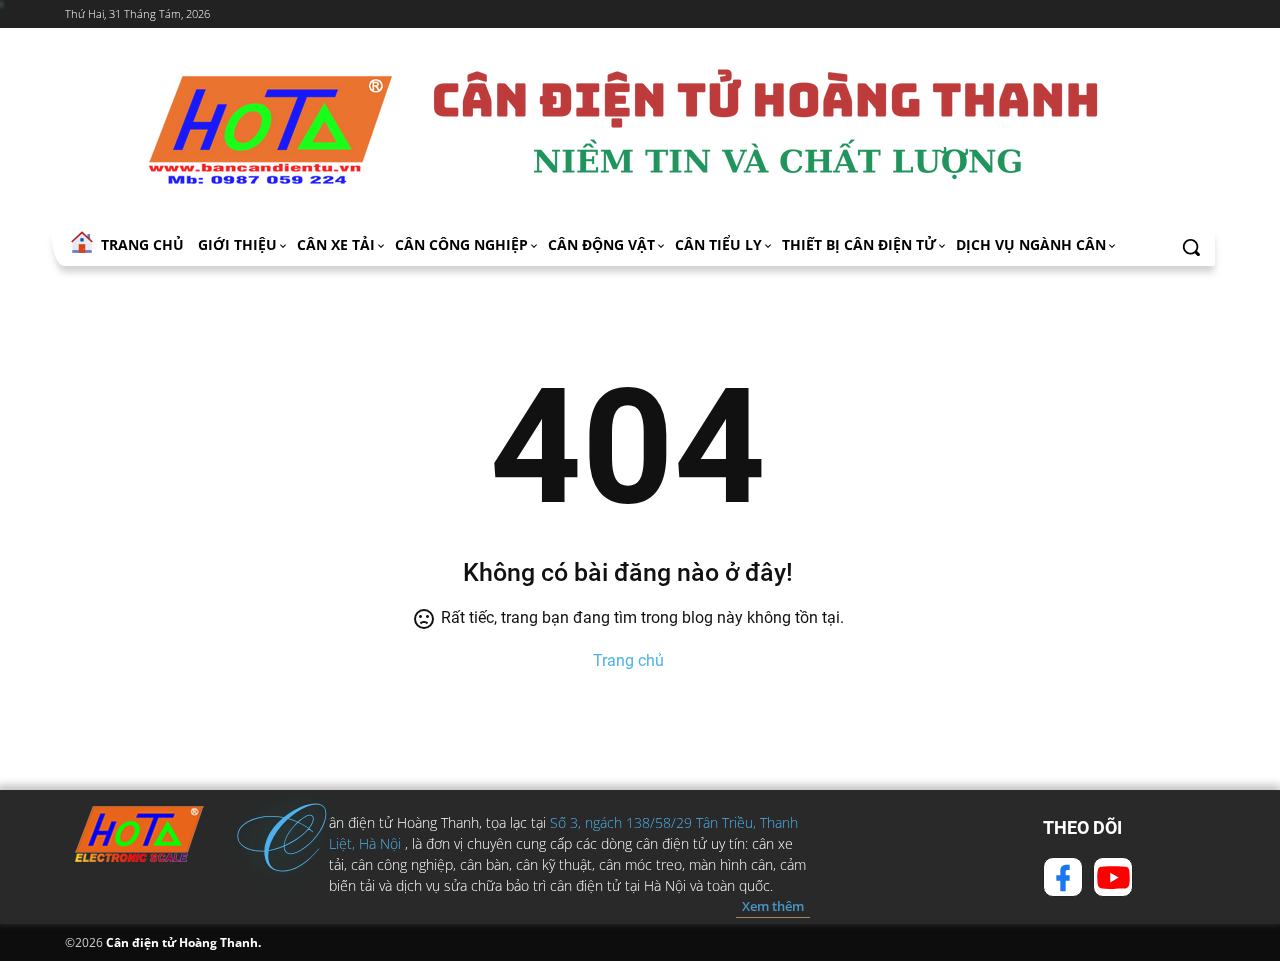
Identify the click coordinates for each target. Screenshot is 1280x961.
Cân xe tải (336, 244)
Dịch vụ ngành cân (1031, 244)
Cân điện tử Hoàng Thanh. (182, 942)
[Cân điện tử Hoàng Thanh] (640, 128)
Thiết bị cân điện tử (859, 244)
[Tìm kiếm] (1191, 247)
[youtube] (1113, 877)
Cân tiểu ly (718, 244)
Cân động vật (601, 244)
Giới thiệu (237, 244)
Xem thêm (773, 906)
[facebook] (1063, 877)
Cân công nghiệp (461, 244)
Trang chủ (628, 660)
